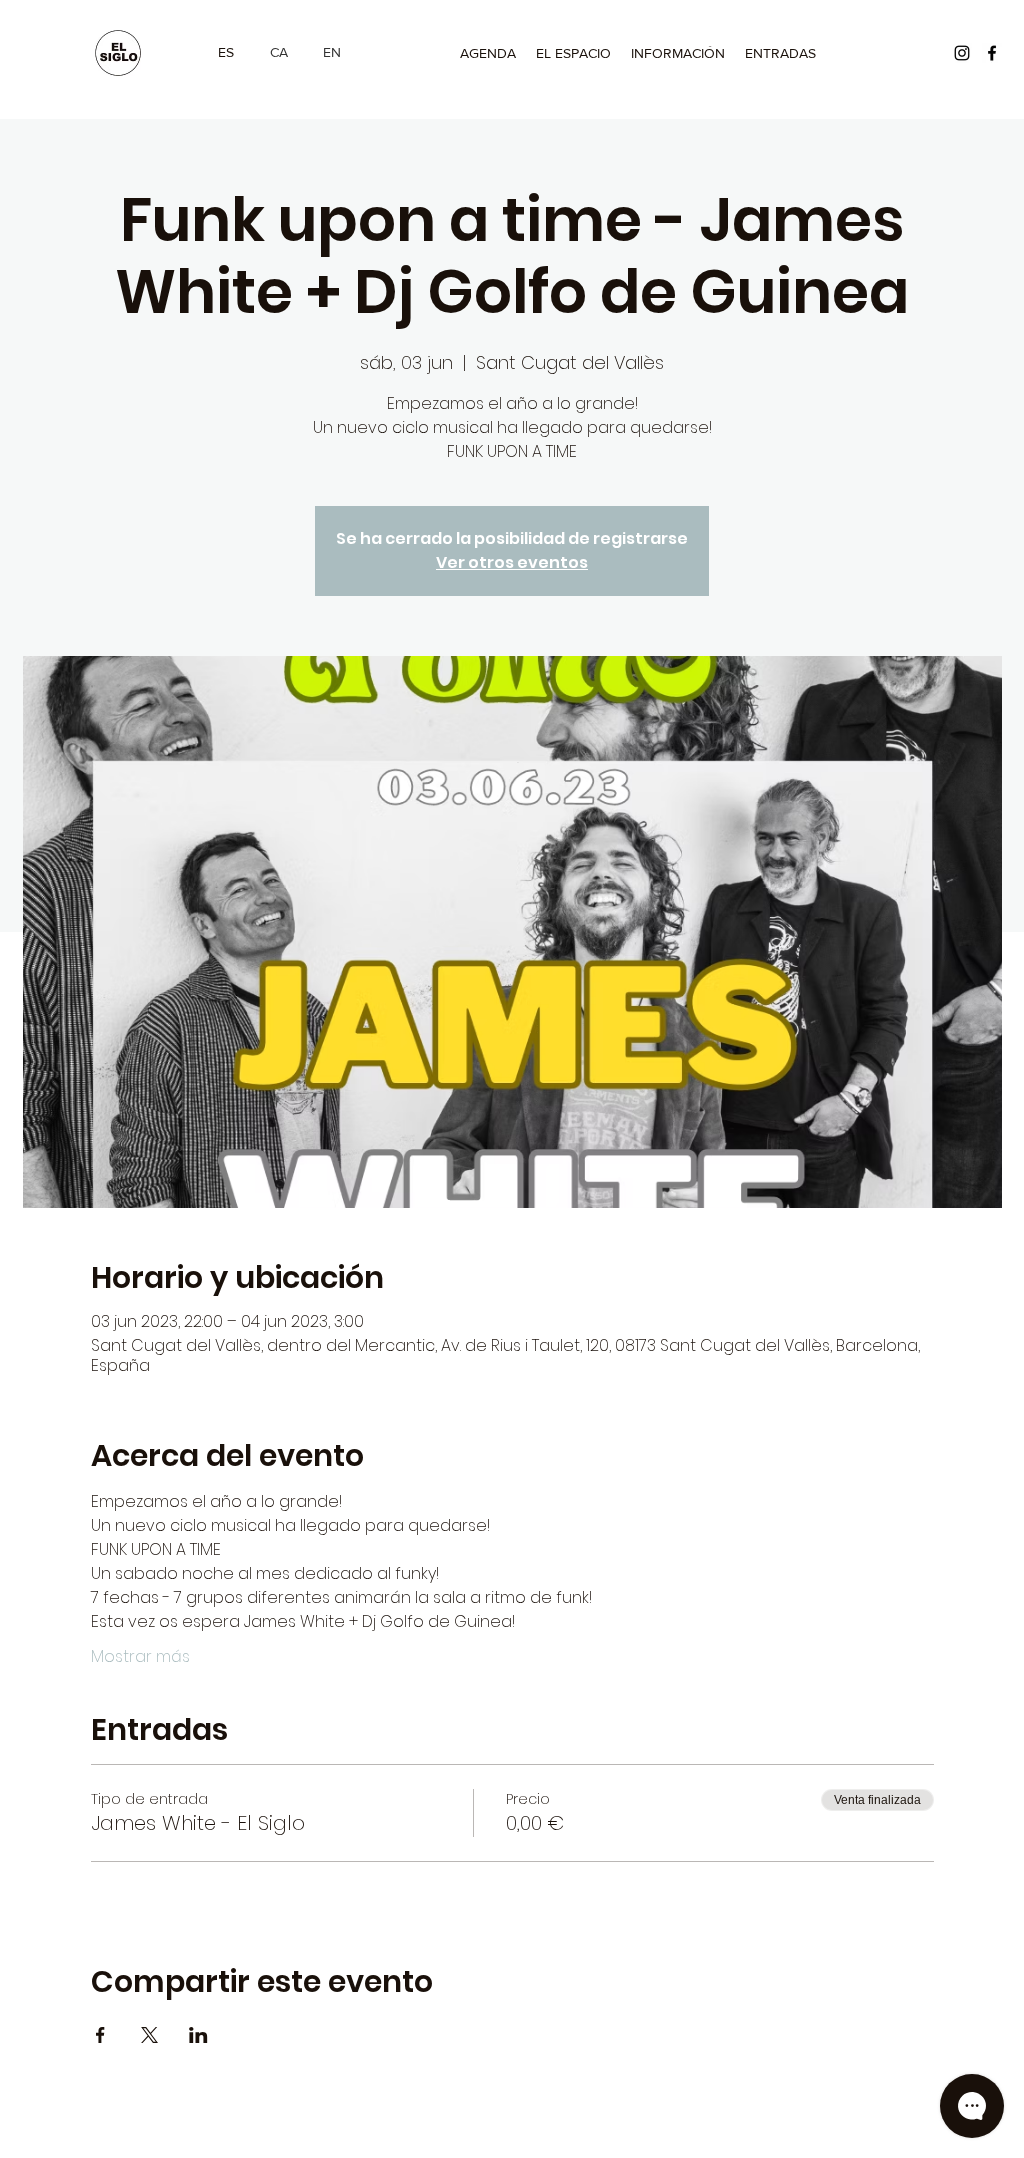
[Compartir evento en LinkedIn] (198, 2035)
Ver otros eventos (512, 562)
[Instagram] (962, 53)
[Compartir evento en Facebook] (100, 2035)
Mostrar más (140, 1657)
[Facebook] (992, 53)
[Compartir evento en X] (149, 2035)
